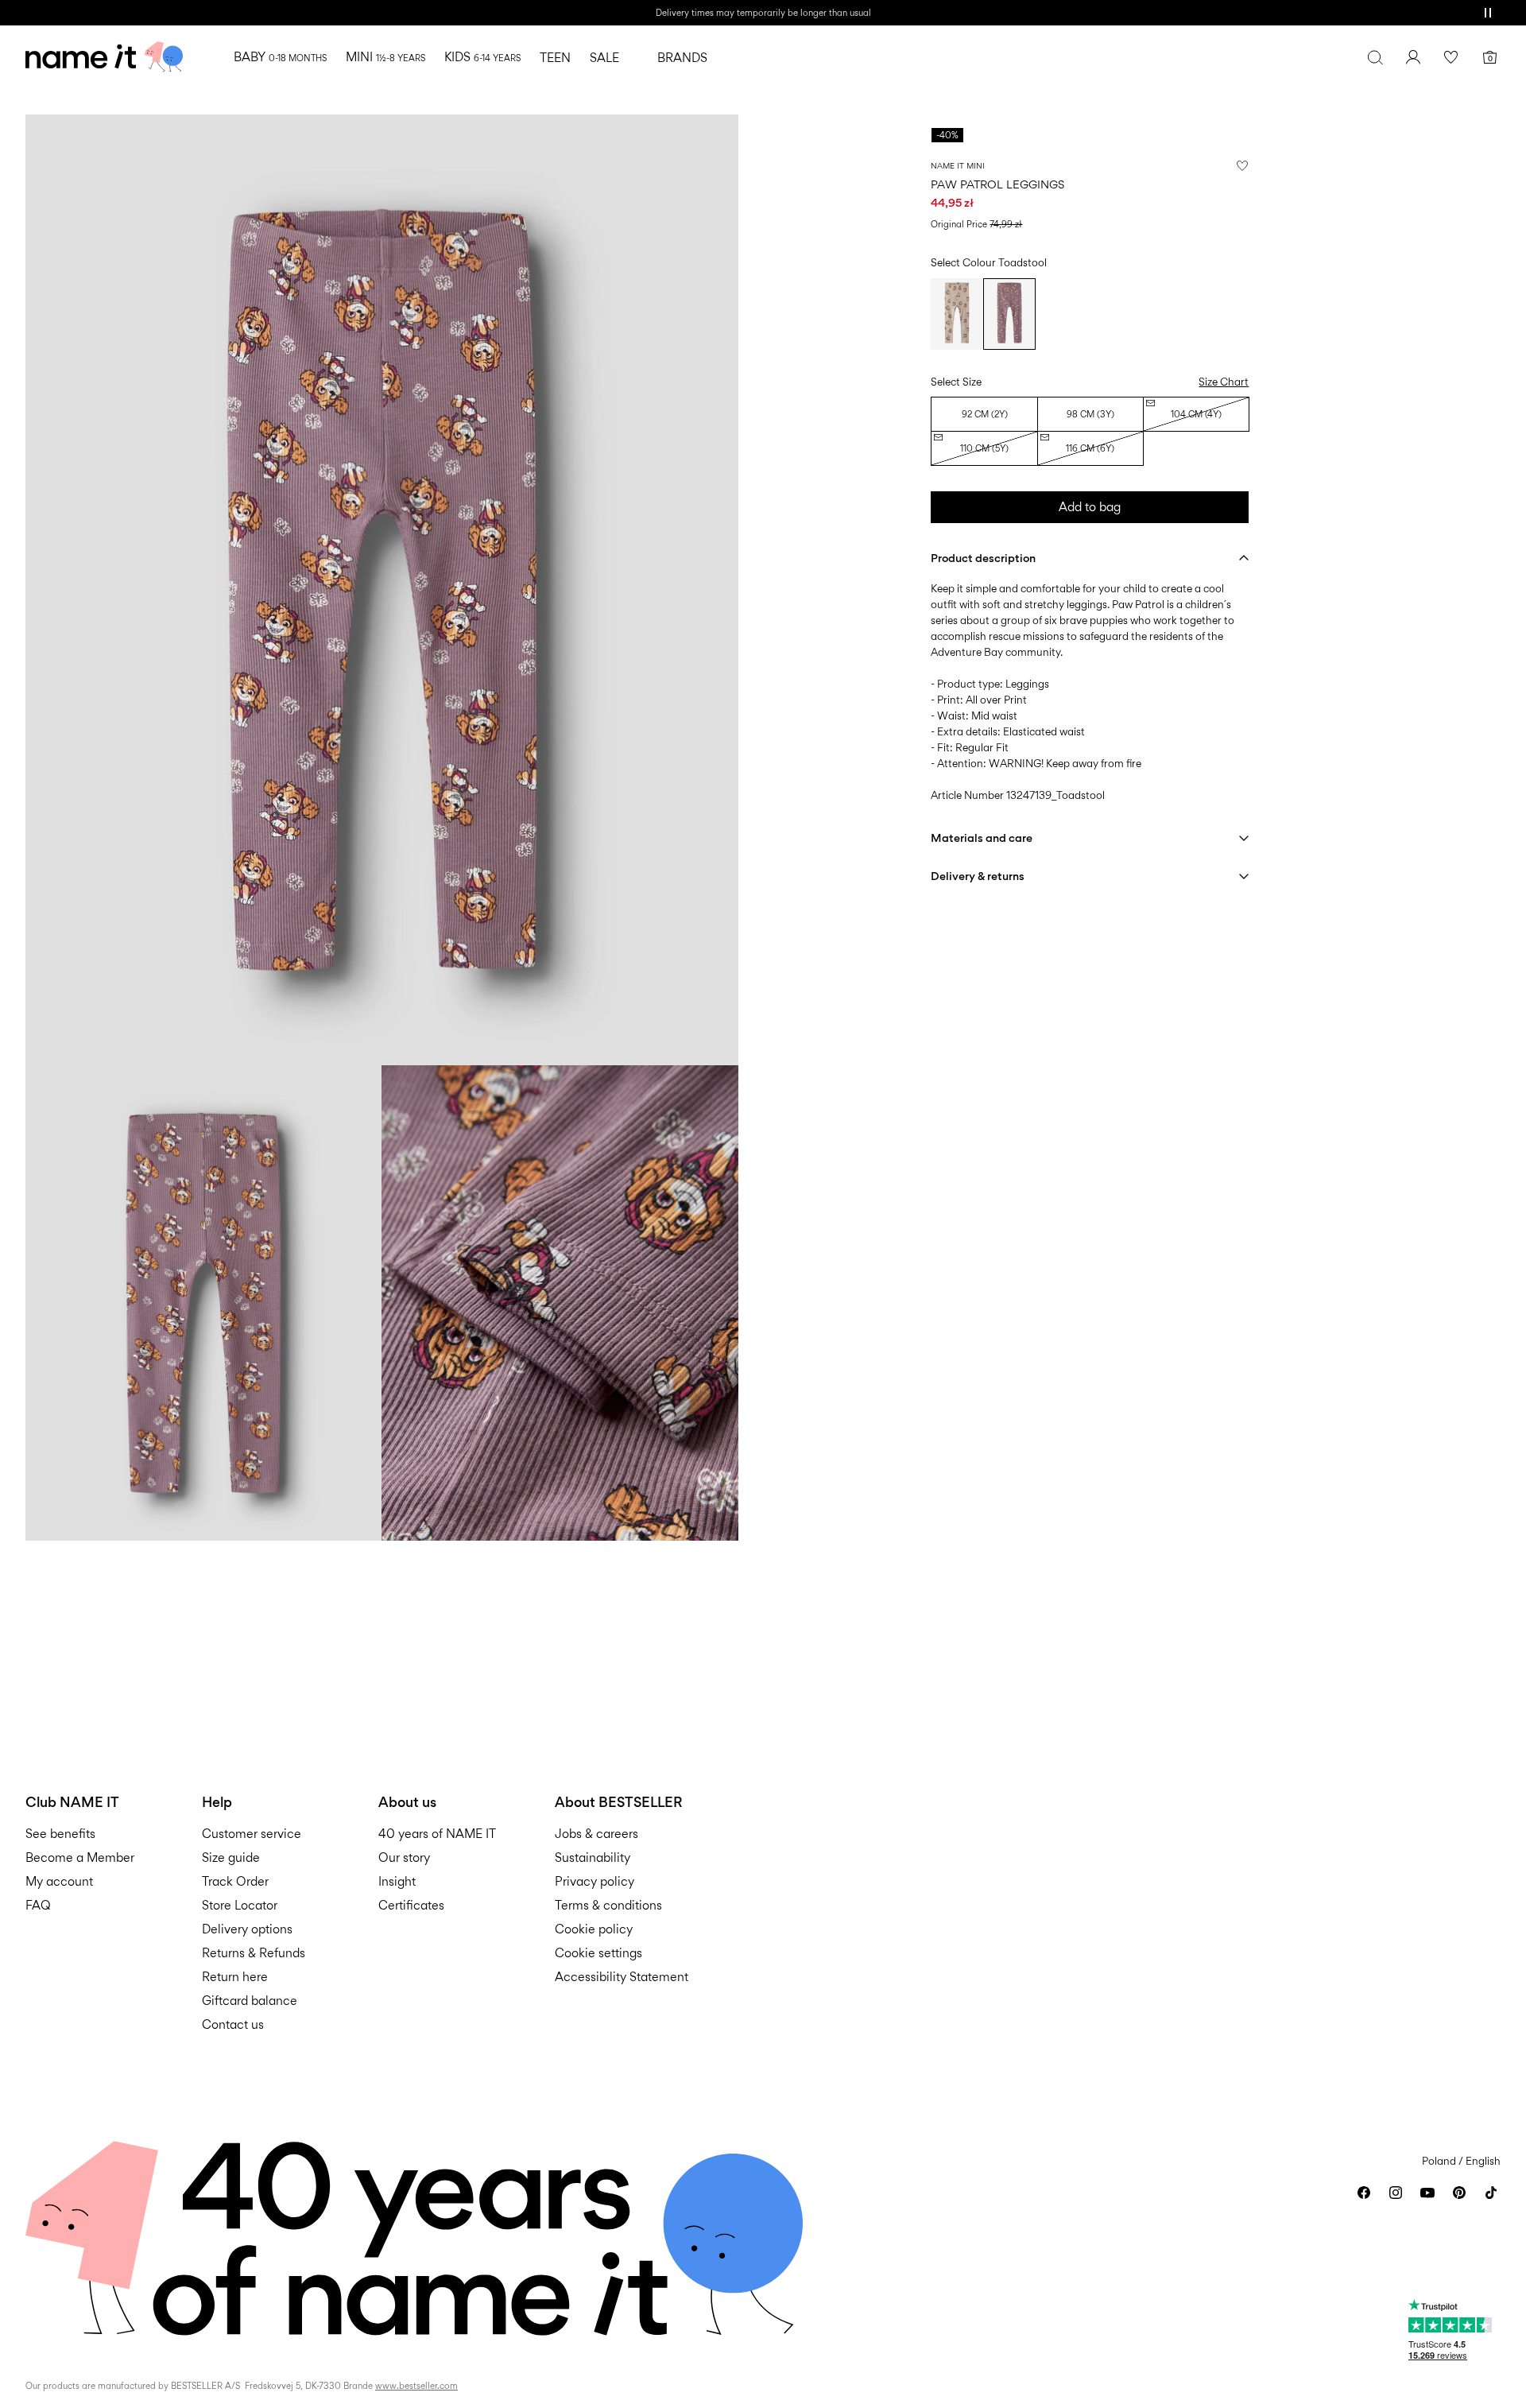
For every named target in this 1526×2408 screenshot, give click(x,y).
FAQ (38, 1905)
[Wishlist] (1451, 57)
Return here (235, 1977)
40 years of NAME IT (437, 1834)
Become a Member (80, 1857)
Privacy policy (595, 1881)
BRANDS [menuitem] (682, 58)
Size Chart (1224, 382)
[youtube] (1427, 2193)
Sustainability (593, 1857)
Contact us (233, 2024)
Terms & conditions (608, 1905)
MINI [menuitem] (385, 57)
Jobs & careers (596, 1834)
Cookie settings (598, 1953)
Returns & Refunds (254, 1953)
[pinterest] (1459, 2193)
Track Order (235, 1881)
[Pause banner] (1488, 13)
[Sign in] (1413, 57)
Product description (983, 558)
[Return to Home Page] (104, 57)
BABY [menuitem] (280, 57)
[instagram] (1396, 2193)
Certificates (411, 1905)
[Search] (1375, 57)
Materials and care (982, 838)
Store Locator (240, 1905)
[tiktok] (1491, 2193)
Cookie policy (594, 1929)
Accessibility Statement (623, 1977)
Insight (397, 1881)
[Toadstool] (1009, 314)
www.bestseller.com (416, 2386)
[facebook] (1364, 2193)
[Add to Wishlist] (1242, 165)
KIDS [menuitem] (482, 57)
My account (59, 1881)
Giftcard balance (250, 2001)
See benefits (60, 1834)
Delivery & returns (978, 876)
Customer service (252, 1834)
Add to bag (1090, 507)
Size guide (231, 1857)
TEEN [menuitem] (555, 58)
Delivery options (247, 1929)
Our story (404, 1857)
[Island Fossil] (957, 314)
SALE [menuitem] (604, 58)
